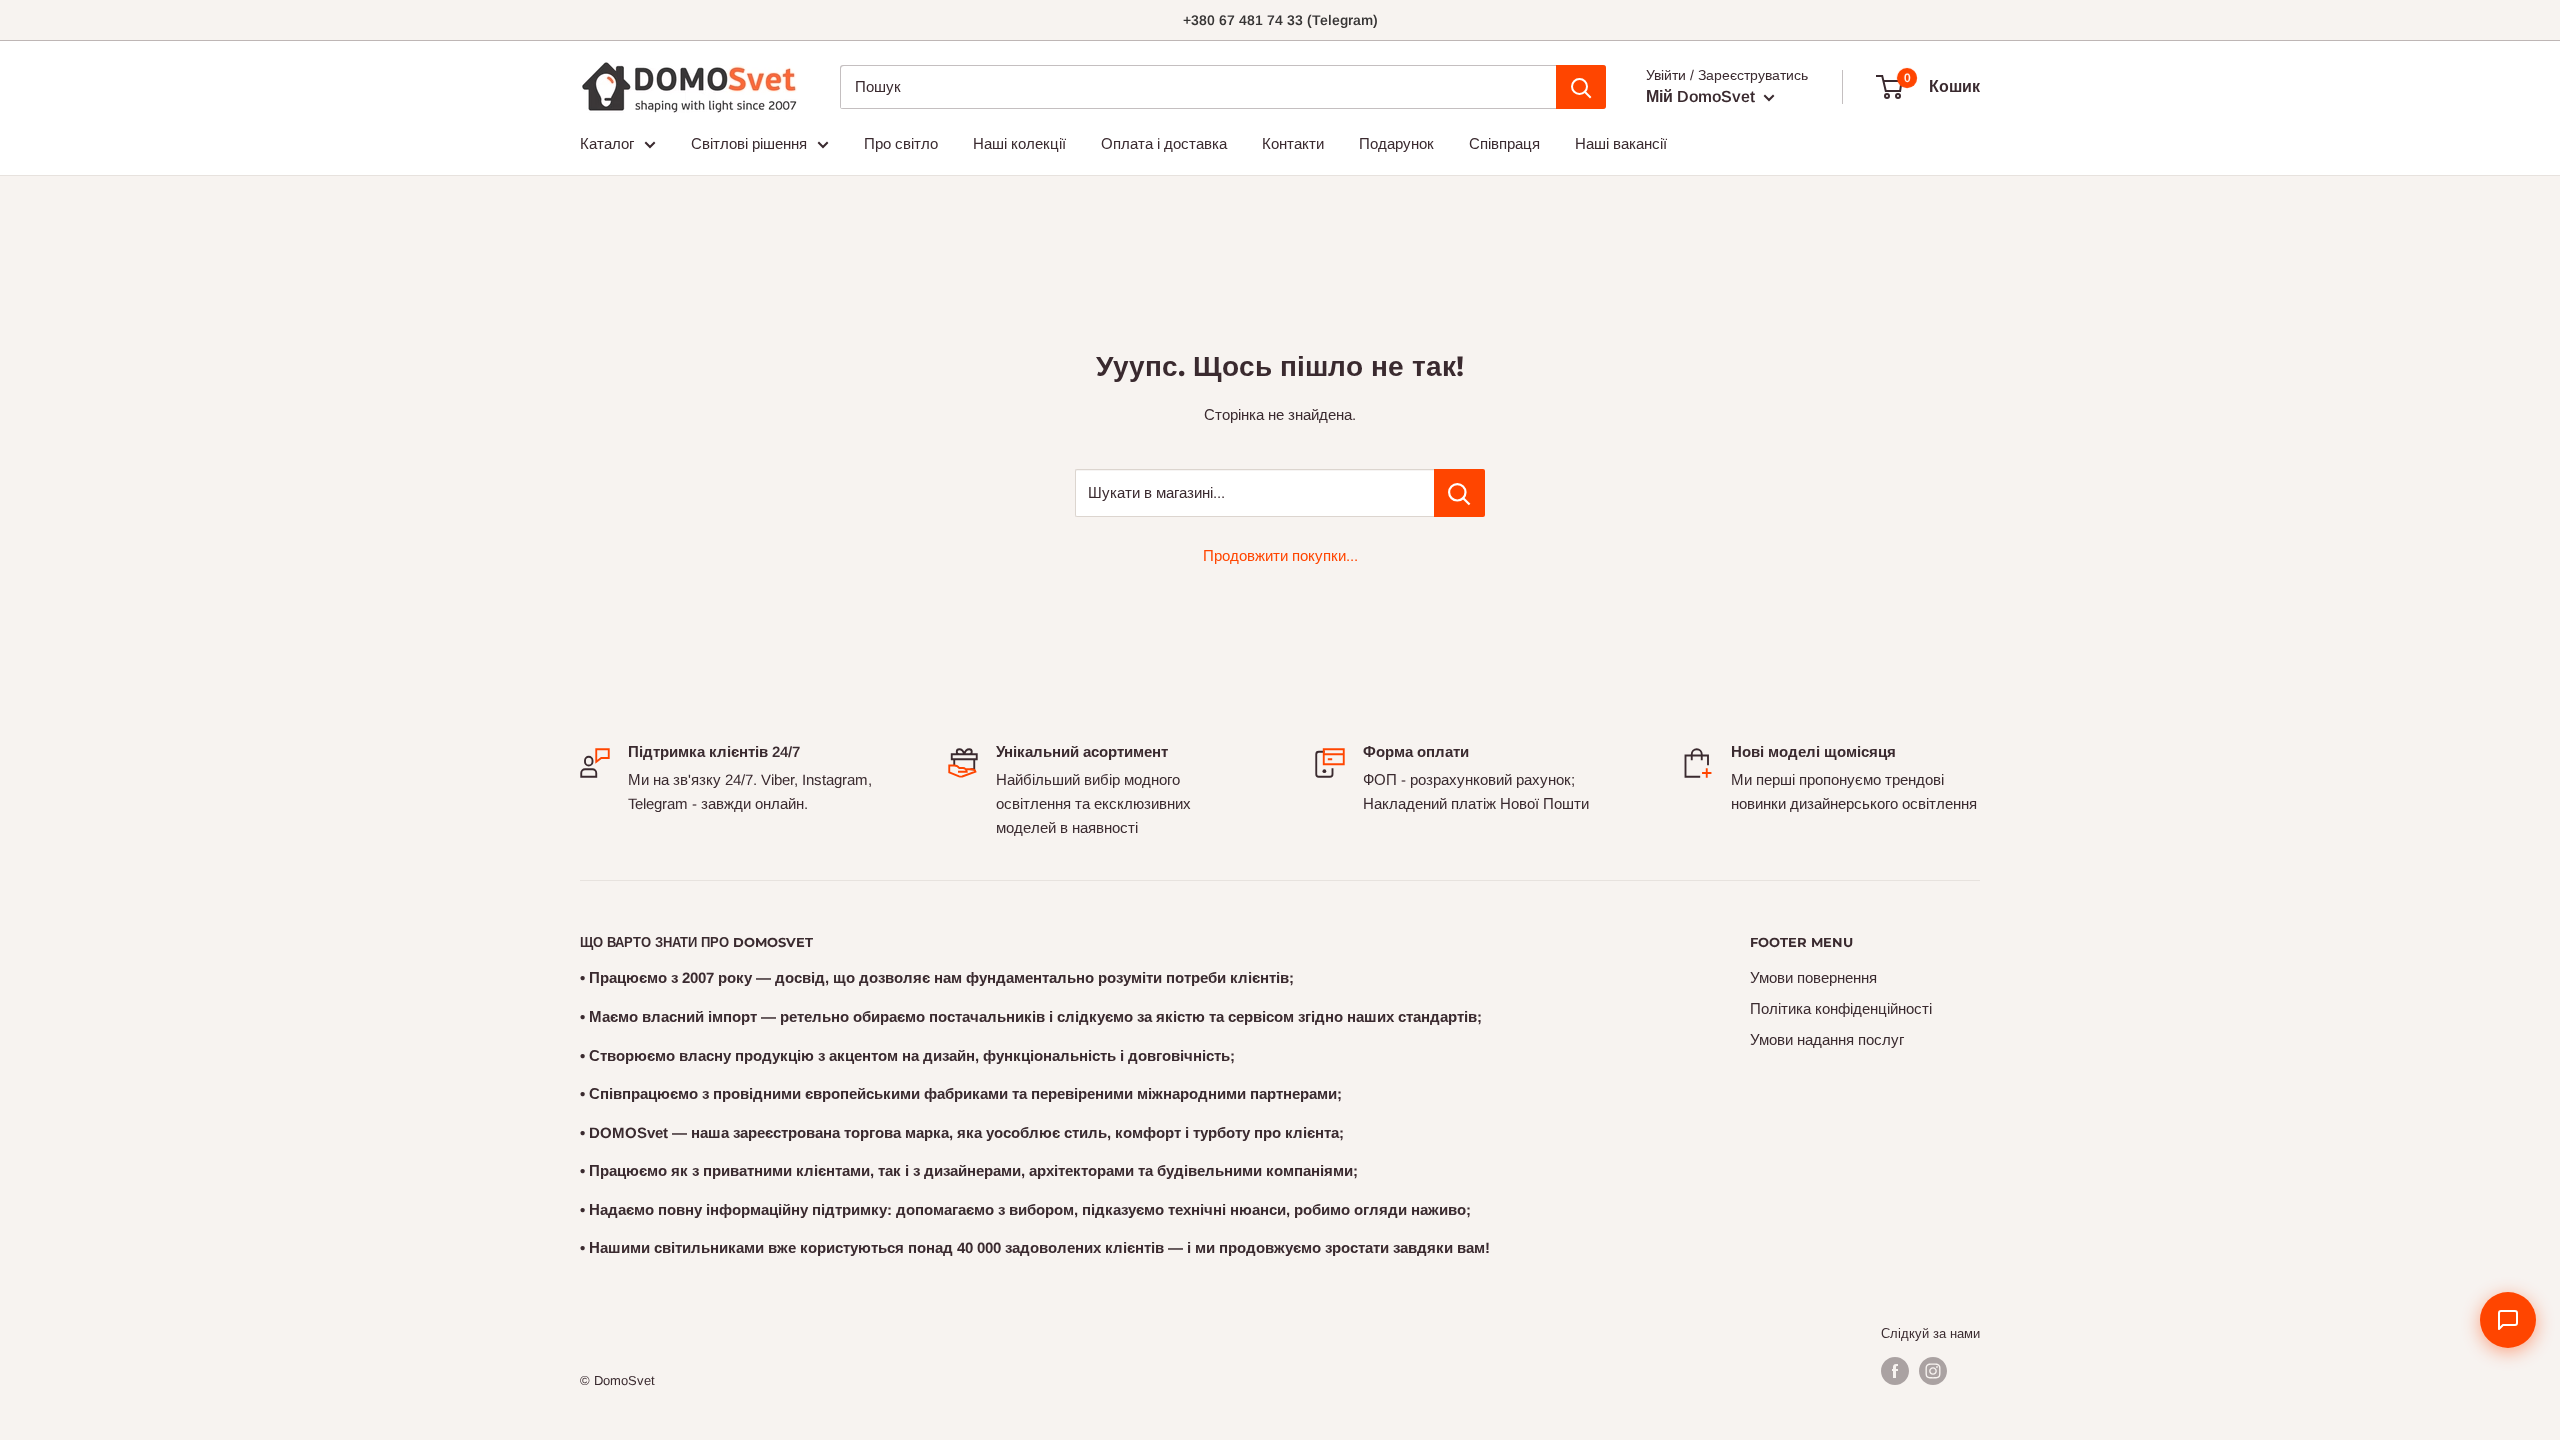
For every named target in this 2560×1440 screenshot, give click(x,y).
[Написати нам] (2508, 1320)
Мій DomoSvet (1702, 96)
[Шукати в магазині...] (1459, 493)
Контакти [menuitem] (1293, 143)
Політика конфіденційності (1841, 1008)
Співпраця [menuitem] (1504, 143)
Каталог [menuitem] (607, 143)
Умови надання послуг (1827, 1039)
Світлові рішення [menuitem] (749, 143)
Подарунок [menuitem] (1396, 143)
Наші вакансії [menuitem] (1621, 143)
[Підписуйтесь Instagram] (1933, 1371)
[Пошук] (1581, 87)
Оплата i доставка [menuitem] (1164, 143)
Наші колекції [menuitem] (1019, 143)
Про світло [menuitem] (901, 143)
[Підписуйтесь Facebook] (1895, 1371)
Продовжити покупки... (1280, 555)
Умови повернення (1813, 977)
